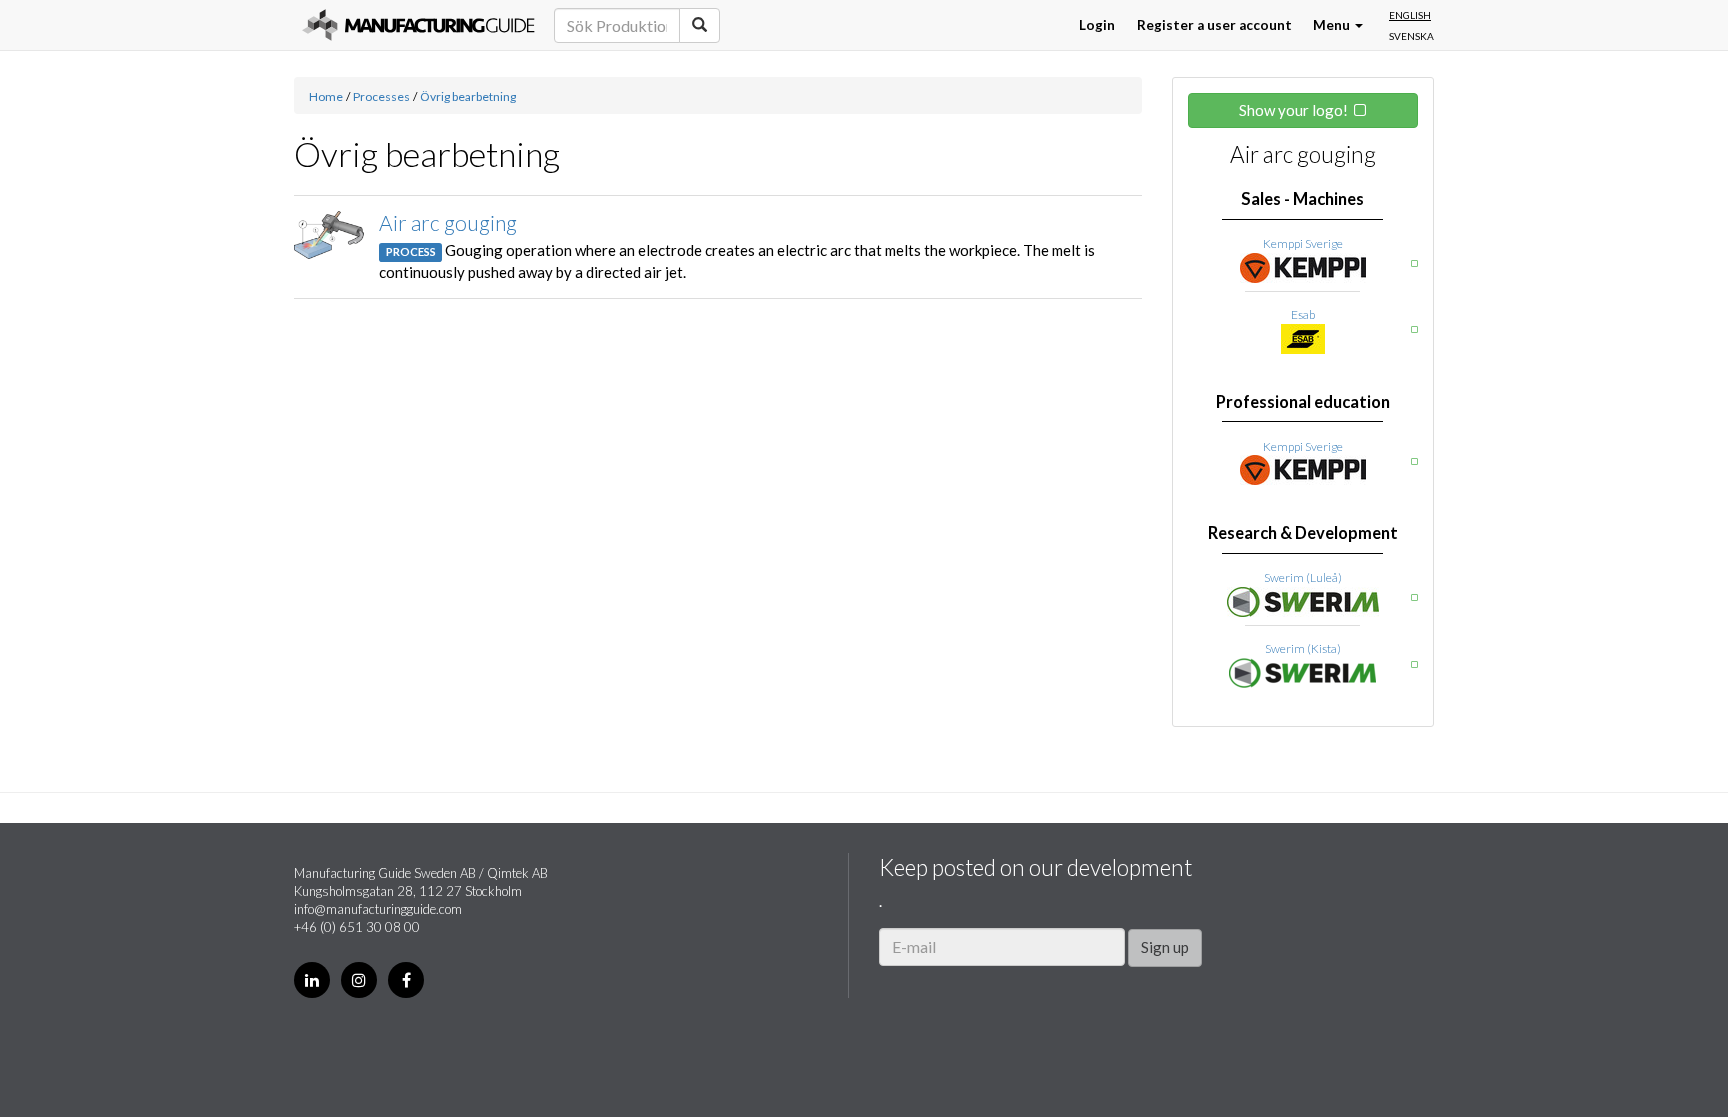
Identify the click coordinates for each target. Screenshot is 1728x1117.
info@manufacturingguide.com (378, 909)
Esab (1303, 314)
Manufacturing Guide (418, 25)
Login (1097, 25)
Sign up (1165, 947)
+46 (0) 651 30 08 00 (357, 927)
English (1410, 15)
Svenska (1411, 36)
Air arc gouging (448, 222)
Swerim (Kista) (1303, 648)
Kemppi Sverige (1303, 243)
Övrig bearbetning (468, 96)
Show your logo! (1293, 110)
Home (326, 96)
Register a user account (1214, 25)
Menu (1333, 25)
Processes (381, 96)
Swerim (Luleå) (1303, 577)
